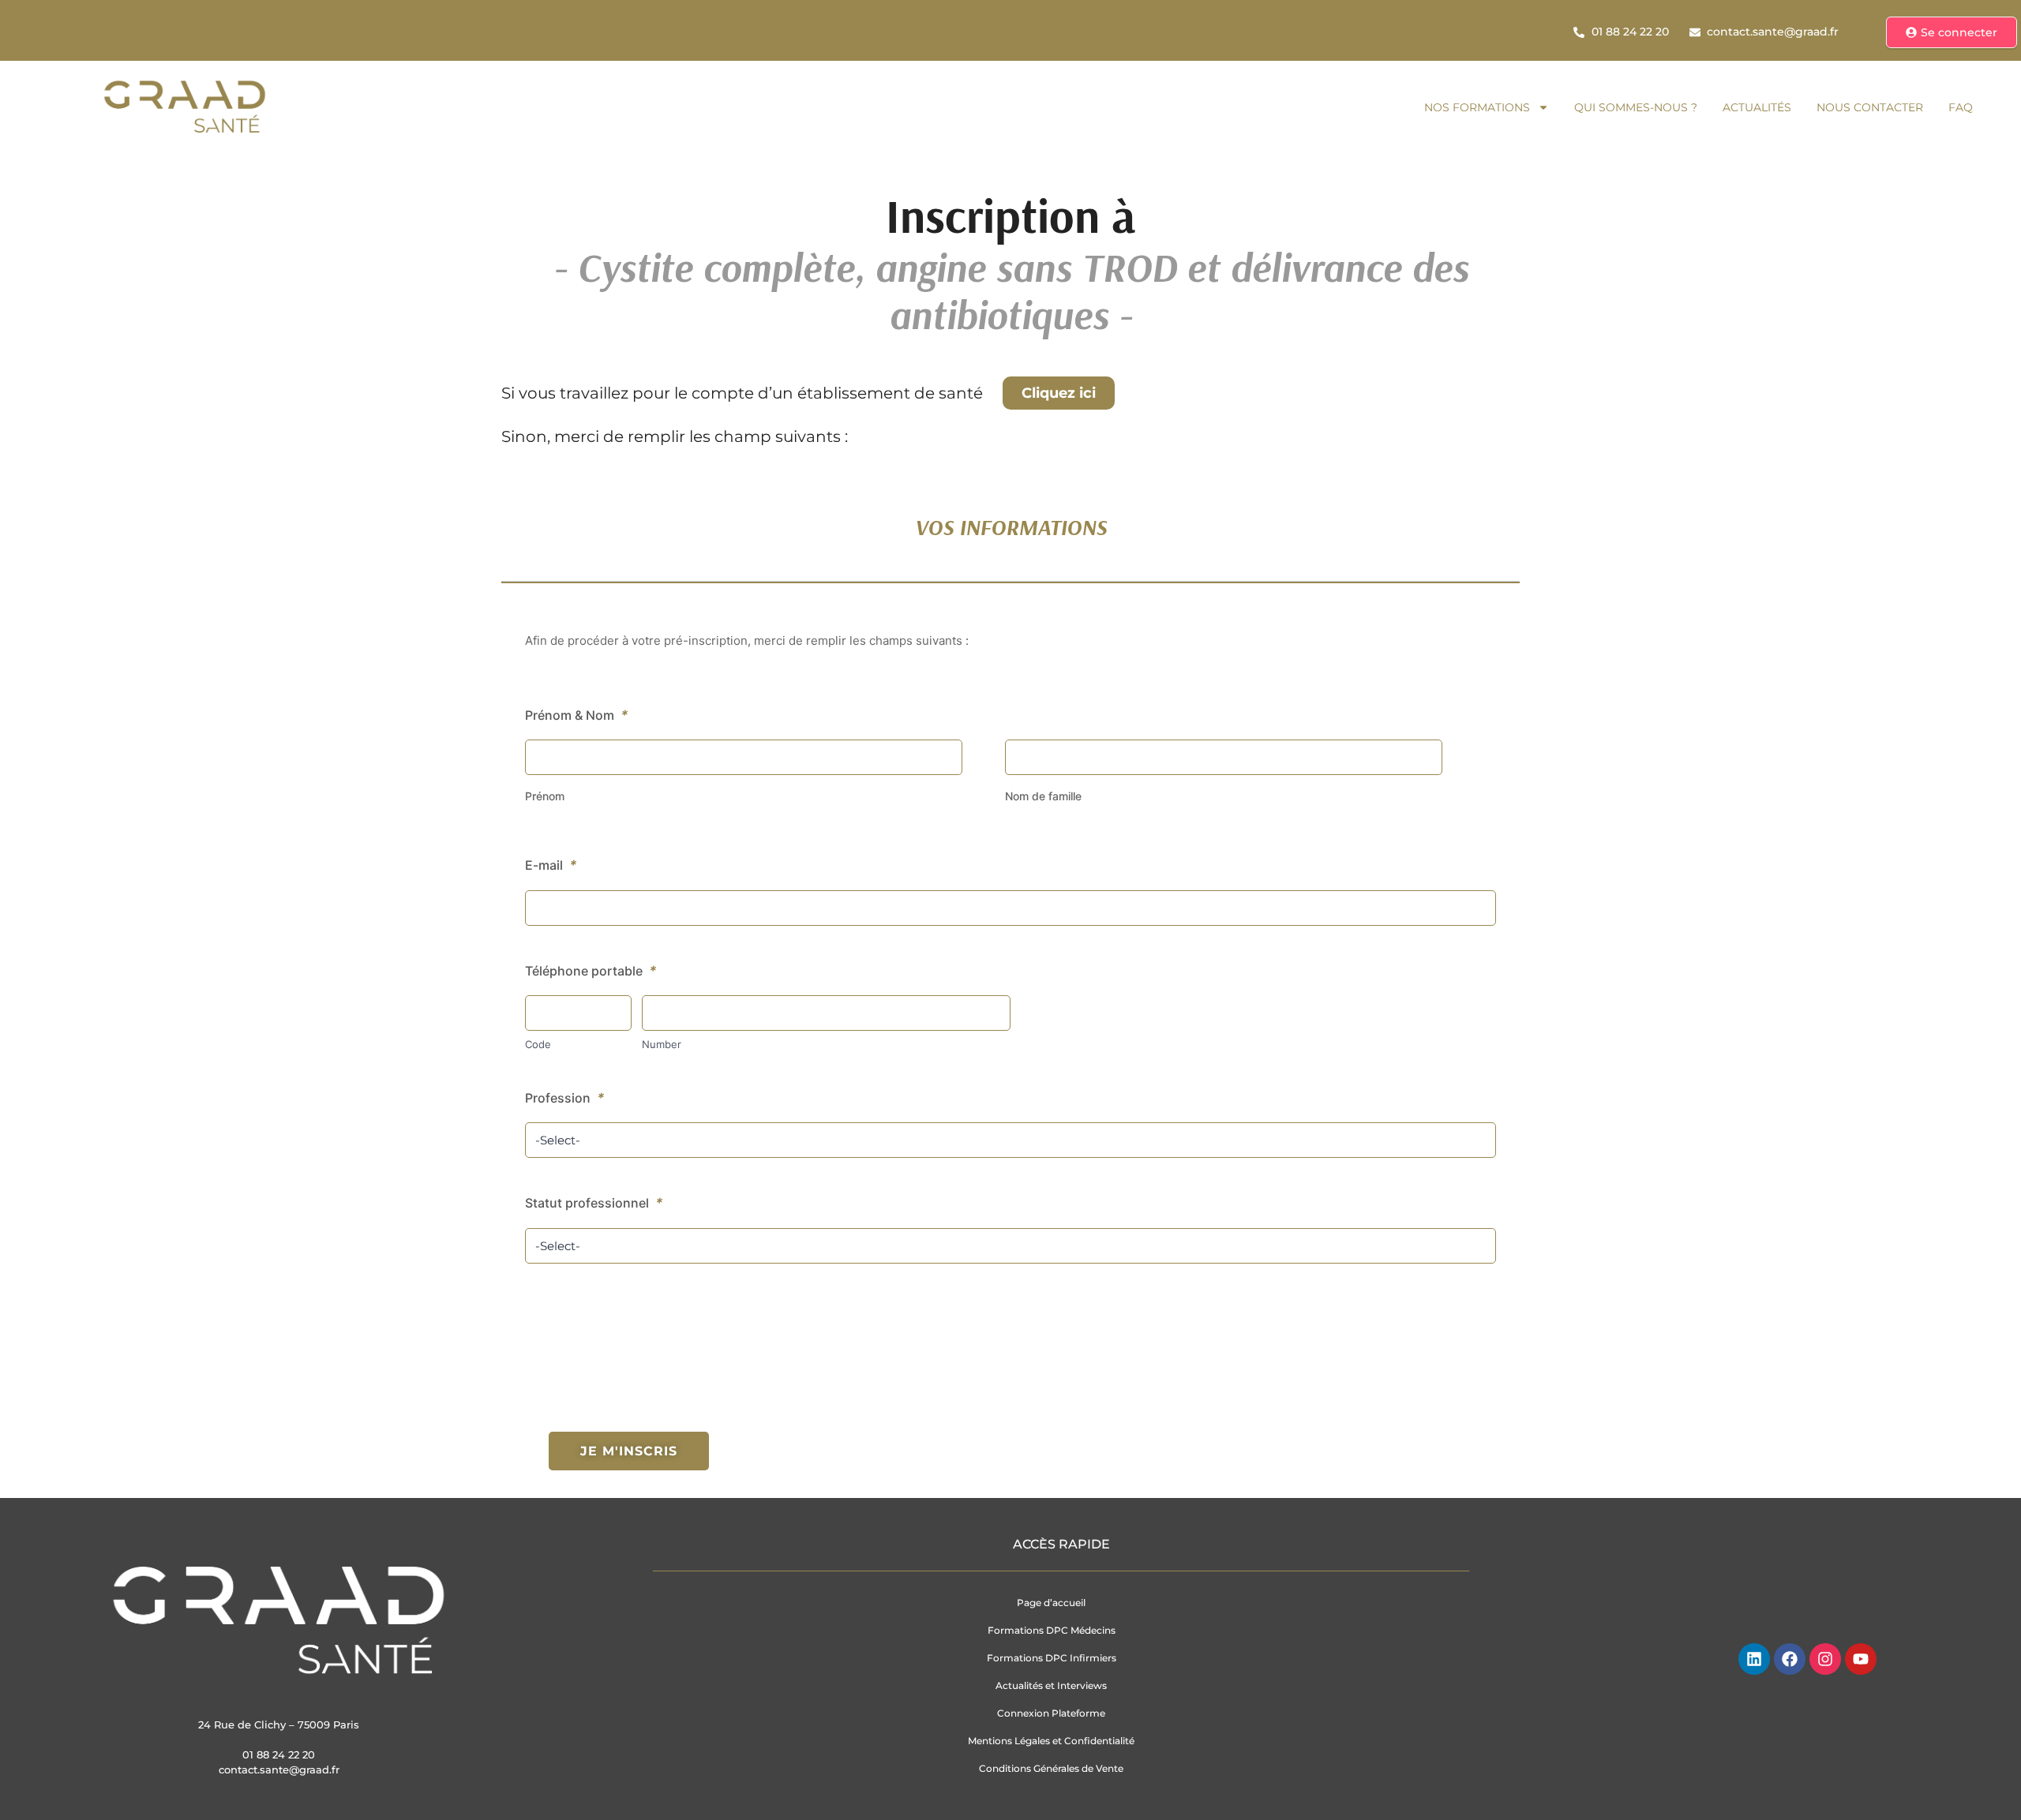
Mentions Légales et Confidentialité (1051, 1741)
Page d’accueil (1051, 1603)
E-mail (551, 865)
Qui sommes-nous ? (1636, 107)
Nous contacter (1870, 107)
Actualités (1757, 107)
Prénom (545, 796)
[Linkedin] (1754, 1659)
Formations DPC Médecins (1052, 1630)
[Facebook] (1790, 1659)
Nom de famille (1043, 796)
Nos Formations (1477, 107)
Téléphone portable (591, 971)
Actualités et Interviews (1051, 1685)
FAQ (1961, 107)
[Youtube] (1861, 1659)
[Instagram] (1825, 1659)
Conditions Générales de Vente (1051, 1768)
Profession (565, 1098)
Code (538, 1044)
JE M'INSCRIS (629, 1451)
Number (662, 1044)
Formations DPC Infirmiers (1052, 1658)
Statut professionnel (594, 1203)
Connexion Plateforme (1051, 1713)
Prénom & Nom (577, 715)
